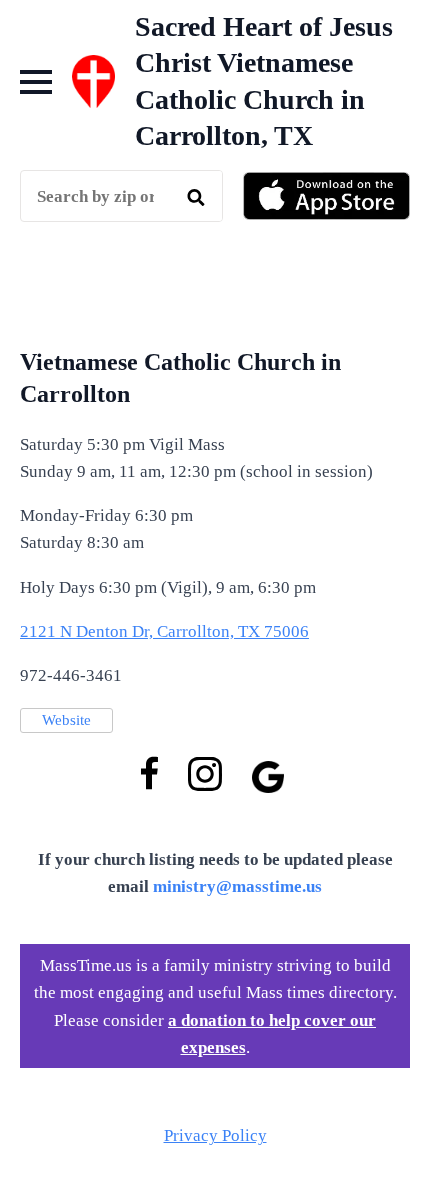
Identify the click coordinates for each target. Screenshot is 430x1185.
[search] (196, 197)
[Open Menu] (36, 82)
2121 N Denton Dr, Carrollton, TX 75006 (164, 631)
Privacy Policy (215, 1135)
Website (66, 720)
